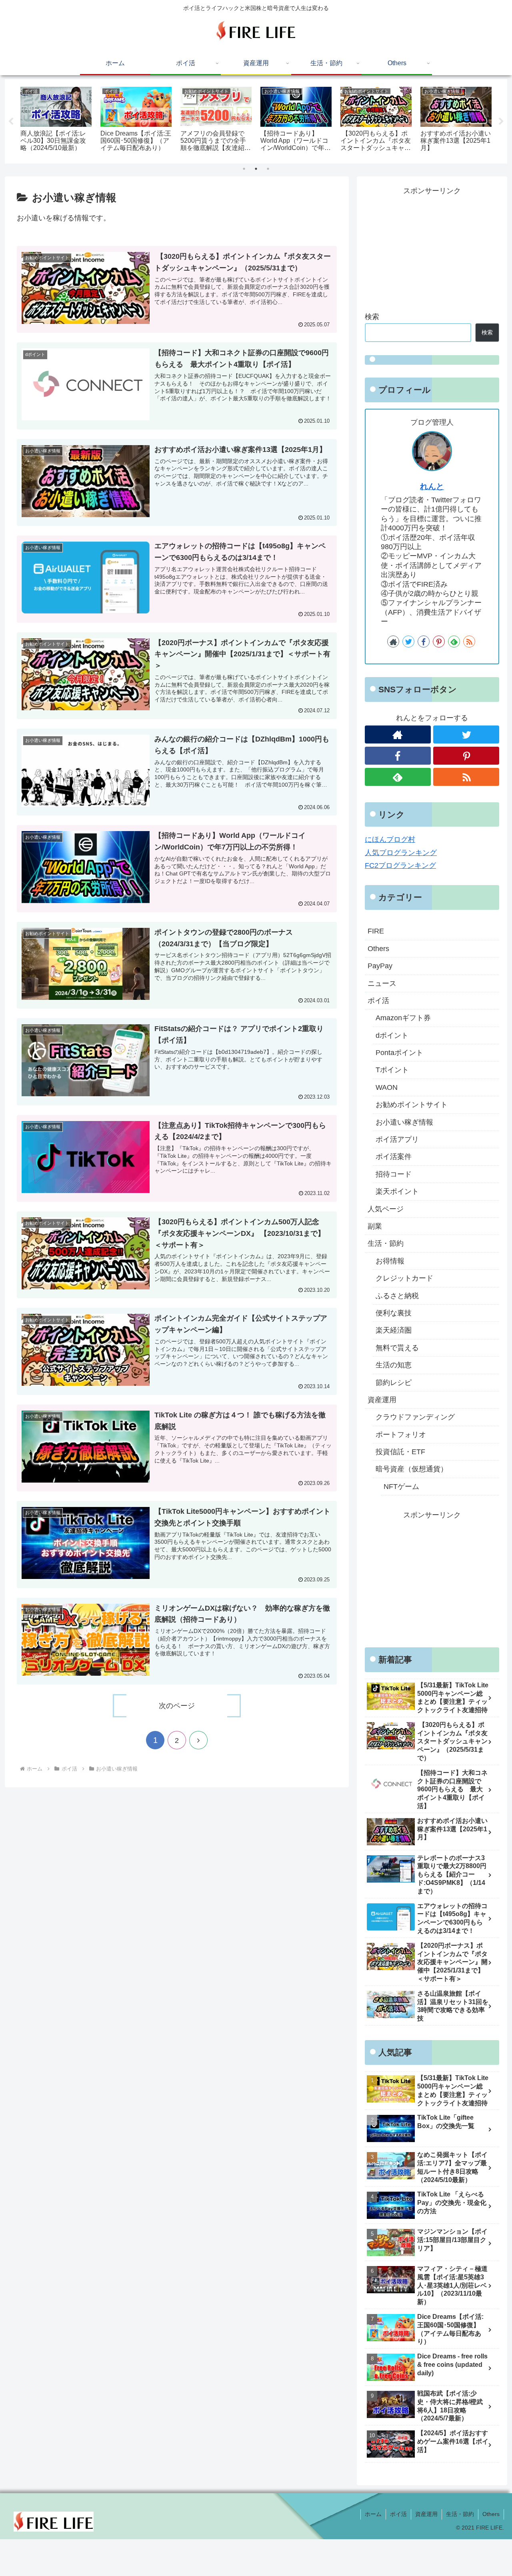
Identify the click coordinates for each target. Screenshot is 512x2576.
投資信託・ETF (400, 1452)
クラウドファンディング (415, 1417)
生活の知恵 (394, 1365)
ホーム (373, 2514)
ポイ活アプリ (397, 1139)
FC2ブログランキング (400, 865)
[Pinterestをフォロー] (439, 642)
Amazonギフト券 (403, 1018)
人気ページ (386, 1209)
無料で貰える (397, 1348)
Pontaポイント (399, 1053)
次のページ (177, 1706)
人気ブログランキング (401, 853)
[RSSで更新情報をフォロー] (469, 642)
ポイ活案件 (394, 1157)
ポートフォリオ (401, 1435)
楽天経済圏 (394, 1330)
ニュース (382, 983)
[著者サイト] (393, 642)
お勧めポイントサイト (412, 1105)
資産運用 (382, 1400)
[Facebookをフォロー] (424, 642)
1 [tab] (244, 169)
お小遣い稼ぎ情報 (404, 1122)
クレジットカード (404, 1278)
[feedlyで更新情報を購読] (454, 642)
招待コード (394, 1174)
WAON (387, 1087)
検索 (372, 317)
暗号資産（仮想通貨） (412, 1469)
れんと (432, 486)
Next (501, 122)
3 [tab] (268, 169)
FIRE (376, 931)
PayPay (380, 966)
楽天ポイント (397, 1191)
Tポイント (392, 1070)
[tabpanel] (56, 120)
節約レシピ (394, 1383)
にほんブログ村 (390, 839)
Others (378, 949)
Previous (11, 122)
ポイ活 (378, 1001)
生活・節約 (386, 1243)
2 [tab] (256, 169)
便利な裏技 (394, 1313)
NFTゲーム (401, 1487)
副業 (375, 1226)
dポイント (392, 1035)
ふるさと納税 (397, 1296)
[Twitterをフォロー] (408, 642)
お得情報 (390, 1261)
